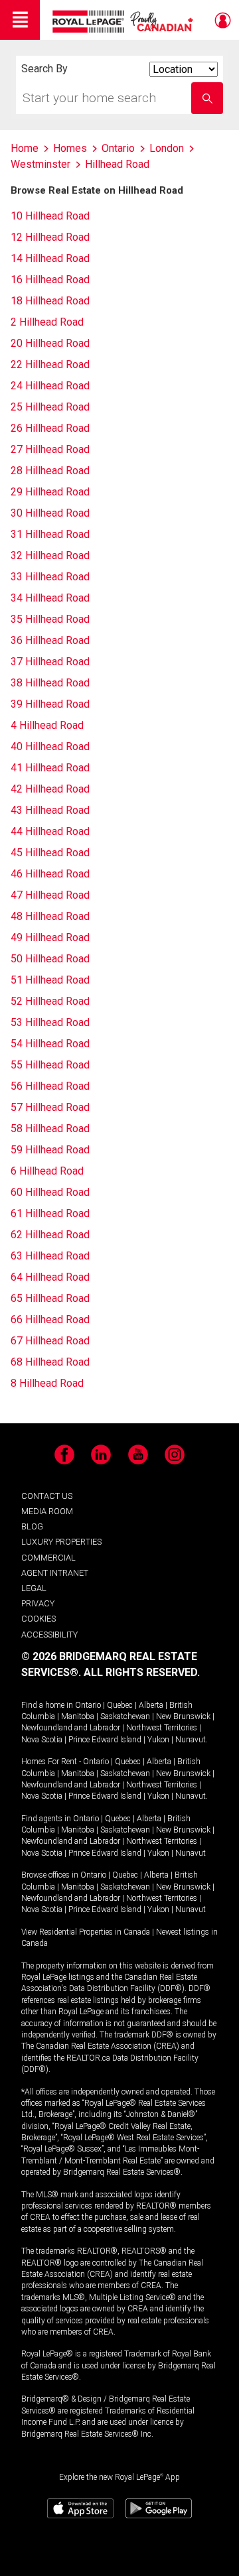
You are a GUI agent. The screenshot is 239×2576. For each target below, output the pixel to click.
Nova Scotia (42, 1740)
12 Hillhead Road (50, 237)
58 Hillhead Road (50, 1128)
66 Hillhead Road (50, 1320)
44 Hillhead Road (50, 831)
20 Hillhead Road (50, 343)
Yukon (158, 1740)
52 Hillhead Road (50, 1001)
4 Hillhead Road (47, 725)
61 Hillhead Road (50, 1213)
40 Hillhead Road (50, 746)
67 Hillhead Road (50, 1341)
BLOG (32, 1526)
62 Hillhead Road (50, 1235)
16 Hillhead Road (50, 280)
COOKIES (39, 1619)
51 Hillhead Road (50, 980)
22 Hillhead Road (50, 364)
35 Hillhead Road (50, 619)
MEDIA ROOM (47, 1511)
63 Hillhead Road (50, 1256)
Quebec (120, 1705)
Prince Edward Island (105, 1740)
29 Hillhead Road (50, 492)
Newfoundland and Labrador (71, 1728)
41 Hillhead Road (50, 768)
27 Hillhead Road (50, 449)
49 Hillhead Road (50, 937)
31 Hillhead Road (50, 534)
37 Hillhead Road (50, 662)
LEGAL (34, 1588)
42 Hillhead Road (50, 789)
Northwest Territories (162, 1728)
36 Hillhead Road (50, 640)
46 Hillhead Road (50, 874)
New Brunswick (183, 1716)
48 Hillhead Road (50, 916)
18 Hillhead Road (50, 301)
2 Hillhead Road (47, 322)
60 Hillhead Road (50, 1192)
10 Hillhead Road (50, 216)
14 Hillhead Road (50, 258)
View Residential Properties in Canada (86, 1932)
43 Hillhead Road (50, 810)
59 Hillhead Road (50, 1150)
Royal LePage (124, 22)
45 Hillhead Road (50, 853)
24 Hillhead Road (50, 386)
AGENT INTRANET (55, 1573)
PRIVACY (38, 1603)
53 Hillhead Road (50, 1022)
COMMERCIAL (48, 1558)
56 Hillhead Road (50, 1086)
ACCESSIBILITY (49, 1635)
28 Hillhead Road (50, 471)
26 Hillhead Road (50, 428)
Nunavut (191, 1740)
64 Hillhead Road (50, 1277)
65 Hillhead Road (50, 1298)
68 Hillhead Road (50, 1362)
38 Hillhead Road (50, 683)
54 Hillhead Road (50, 1044)
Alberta (151, 1705)
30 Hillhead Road (50, 513)
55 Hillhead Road (50, 1065)
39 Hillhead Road (50, 704)
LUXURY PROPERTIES (61, 1542)
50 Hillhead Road (50, 959)
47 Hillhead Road (50, 895)
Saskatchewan (125, 1716)
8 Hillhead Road (47, 1383)
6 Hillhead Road (47, 1171)
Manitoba (78, 1716)
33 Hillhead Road (50, 577)
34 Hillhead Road (50, 598)
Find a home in (47, 1705)
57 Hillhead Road (50, 1107)
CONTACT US (47, 1496)
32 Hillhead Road (50, 555)
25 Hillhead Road (50, 407)
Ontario (88, 1705)
